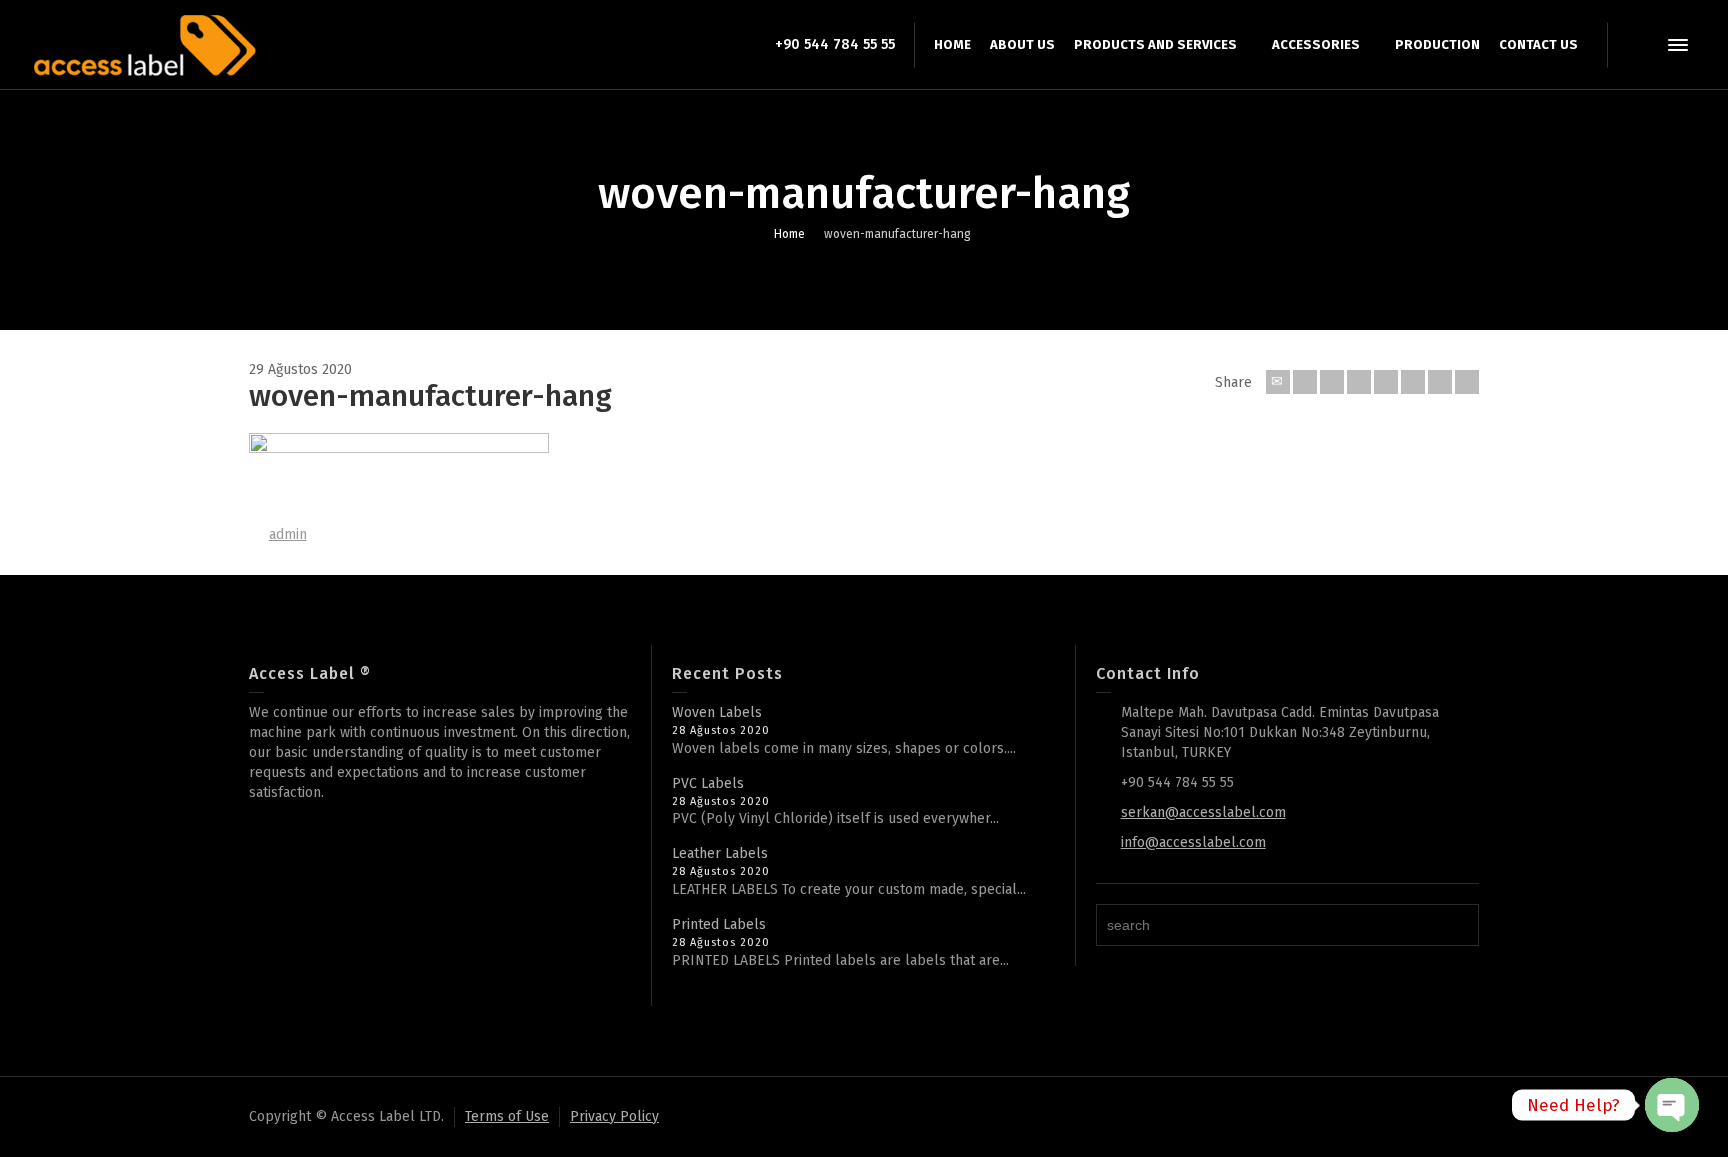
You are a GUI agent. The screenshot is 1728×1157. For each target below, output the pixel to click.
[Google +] (1359, 382)
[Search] (1638, 45)
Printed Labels (719, 924)
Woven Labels (717, 712)
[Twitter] (1305, 382)
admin (288, 534)
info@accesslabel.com (1193, 842)
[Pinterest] (1386, 382)
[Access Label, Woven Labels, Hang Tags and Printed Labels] (143, 44)
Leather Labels (720, 853)
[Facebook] (1332, 382)
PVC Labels (708, 783)
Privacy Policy (614, 1116)
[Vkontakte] (1467, 382)
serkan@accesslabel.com (1203, 812)
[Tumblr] (1413, 382)
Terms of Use (507, 1116)
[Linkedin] (1440, 382)
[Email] (1278, 382)
